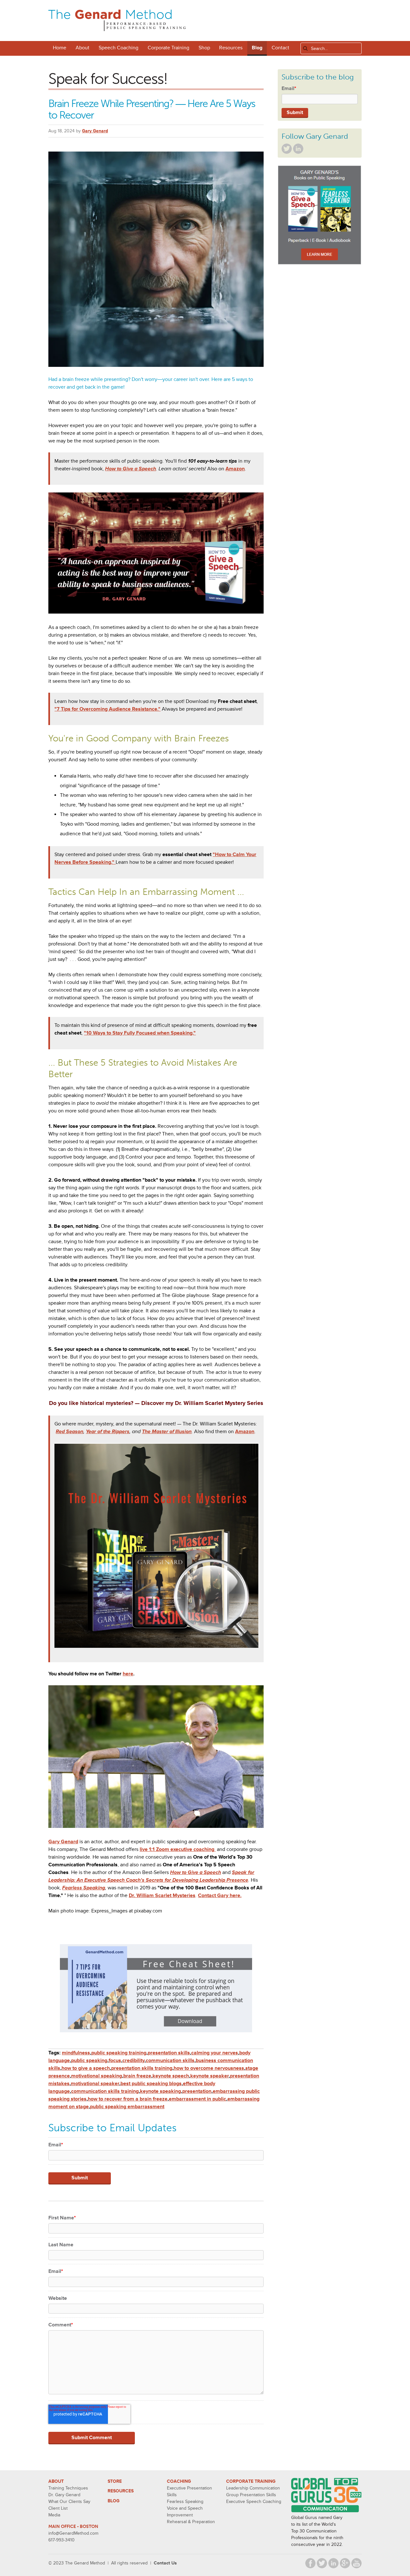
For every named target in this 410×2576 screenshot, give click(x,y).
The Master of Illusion (167, 1432)
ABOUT (56, 2481)
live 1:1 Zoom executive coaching (178, 1849)
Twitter (287, 149)
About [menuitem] (82, 48)
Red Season (70, 1432)
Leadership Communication (253, 2488)
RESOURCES (121, 2491)
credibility (133, 2060)
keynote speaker (209, 2076)
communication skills (170, 2060)
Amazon (235, 469)
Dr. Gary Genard (64, 2495)
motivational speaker (95, 2084)
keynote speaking (160, 2091)
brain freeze (137, 2076)
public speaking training (119, 2053)
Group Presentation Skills (251, 2495)
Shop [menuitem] (204, 48)
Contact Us (165, 2563)
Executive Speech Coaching (254, 2502)
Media (54, 2515)
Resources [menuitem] (231, 48)
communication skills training (105, 2091)
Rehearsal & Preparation (191, 2522)
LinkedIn (298, 149)
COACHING (179, 2481)
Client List (58, 2508)
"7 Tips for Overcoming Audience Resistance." (107, 709)
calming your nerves (215, 2053)
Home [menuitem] (60, 48)
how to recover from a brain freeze (128, 2099)
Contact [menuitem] (280, 48)
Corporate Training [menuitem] (168, 48)
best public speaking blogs (151, 2084)
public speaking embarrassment (127, 2107)
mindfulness (76, 2053)
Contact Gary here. (220, 1895)
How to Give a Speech (131, 469)
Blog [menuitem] (257, 48)
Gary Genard (95, 131)
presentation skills (169, 2053)
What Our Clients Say (69, 2502)
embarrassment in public (197, 2099)
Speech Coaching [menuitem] (119, 48)
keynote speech (171, 2076)
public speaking (89, 2060)
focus (115, 2060)
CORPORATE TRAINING (251, 2481)
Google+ (345, 2563)
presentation (197, 2091)
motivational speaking (97, 2076)
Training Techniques (68, 2488)
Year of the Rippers (108, 1432)
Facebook (310, 2563)
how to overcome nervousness (209, 2068)
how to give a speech (86, 2068)
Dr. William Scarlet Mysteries (162, 1895)
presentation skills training (142, 2068)
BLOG (114, 2501)
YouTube (357, 2563)
